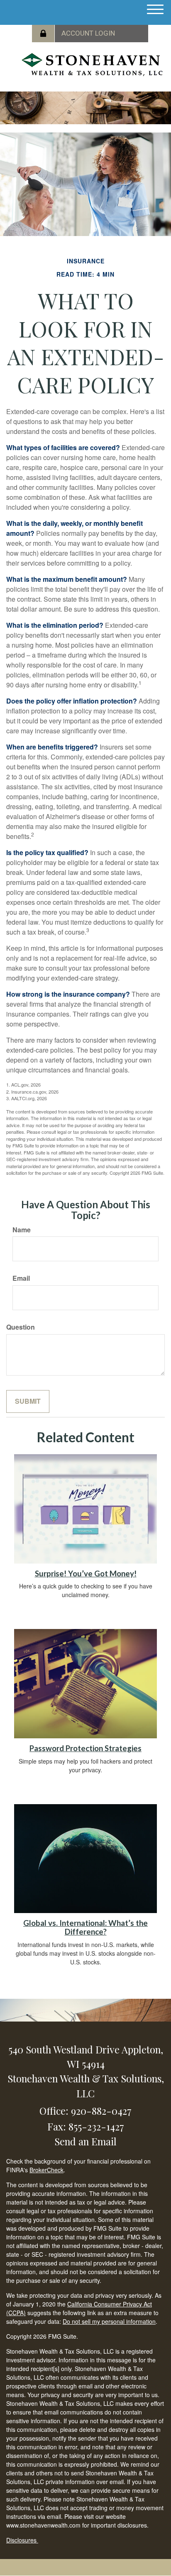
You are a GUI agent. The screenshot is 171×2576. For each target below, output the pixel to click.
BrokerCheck (46, 2170)
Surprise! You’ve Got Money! (86, 1574)
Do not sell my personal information (109, 2321)
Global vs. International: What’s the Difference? (85, 1927)
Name (22, 1230)
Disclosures (22, 2540)
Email (21, 1278)
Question (21, 1327)
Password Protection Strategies (85, 1748)
